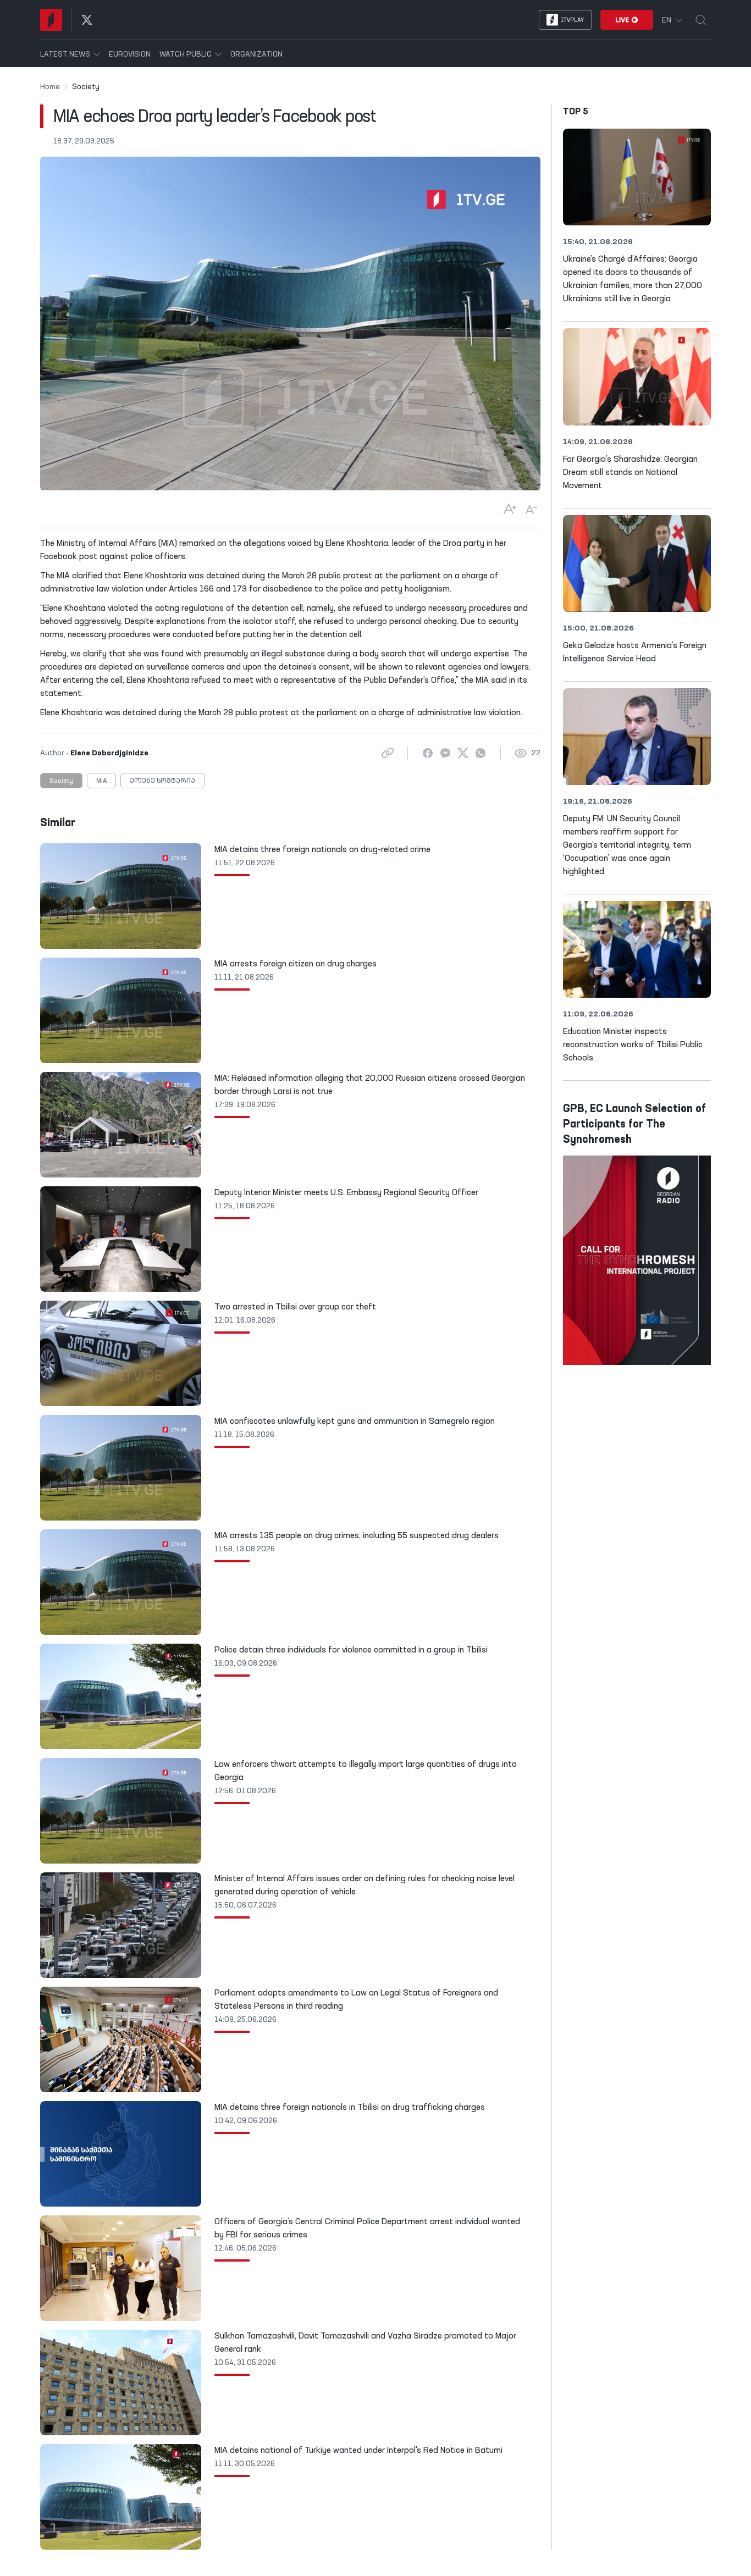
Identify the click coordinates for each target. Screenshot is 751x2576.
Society (61, 781)
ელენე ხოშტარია (162, 781)
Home (50, 87)
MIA (101, 781)
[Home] (51, 20)
